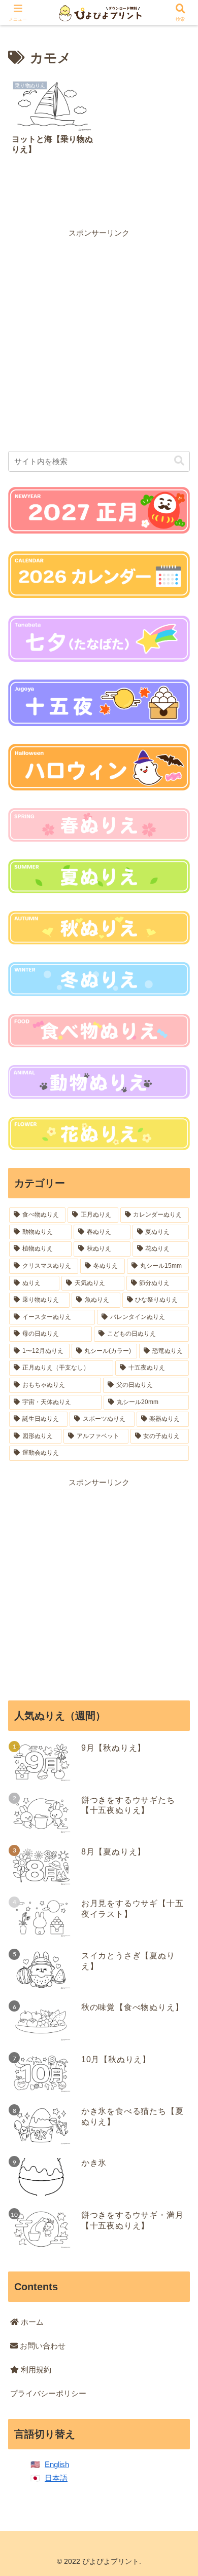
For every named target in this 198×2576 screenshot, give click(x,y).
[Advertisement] (99, 338)
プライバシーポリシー (48, 2393)
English (57, 2464)
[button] (179, 461)
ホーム (31, 2322)
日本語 (56, 2478)
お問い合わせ (42, 2346)
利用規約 (35, 2370)
